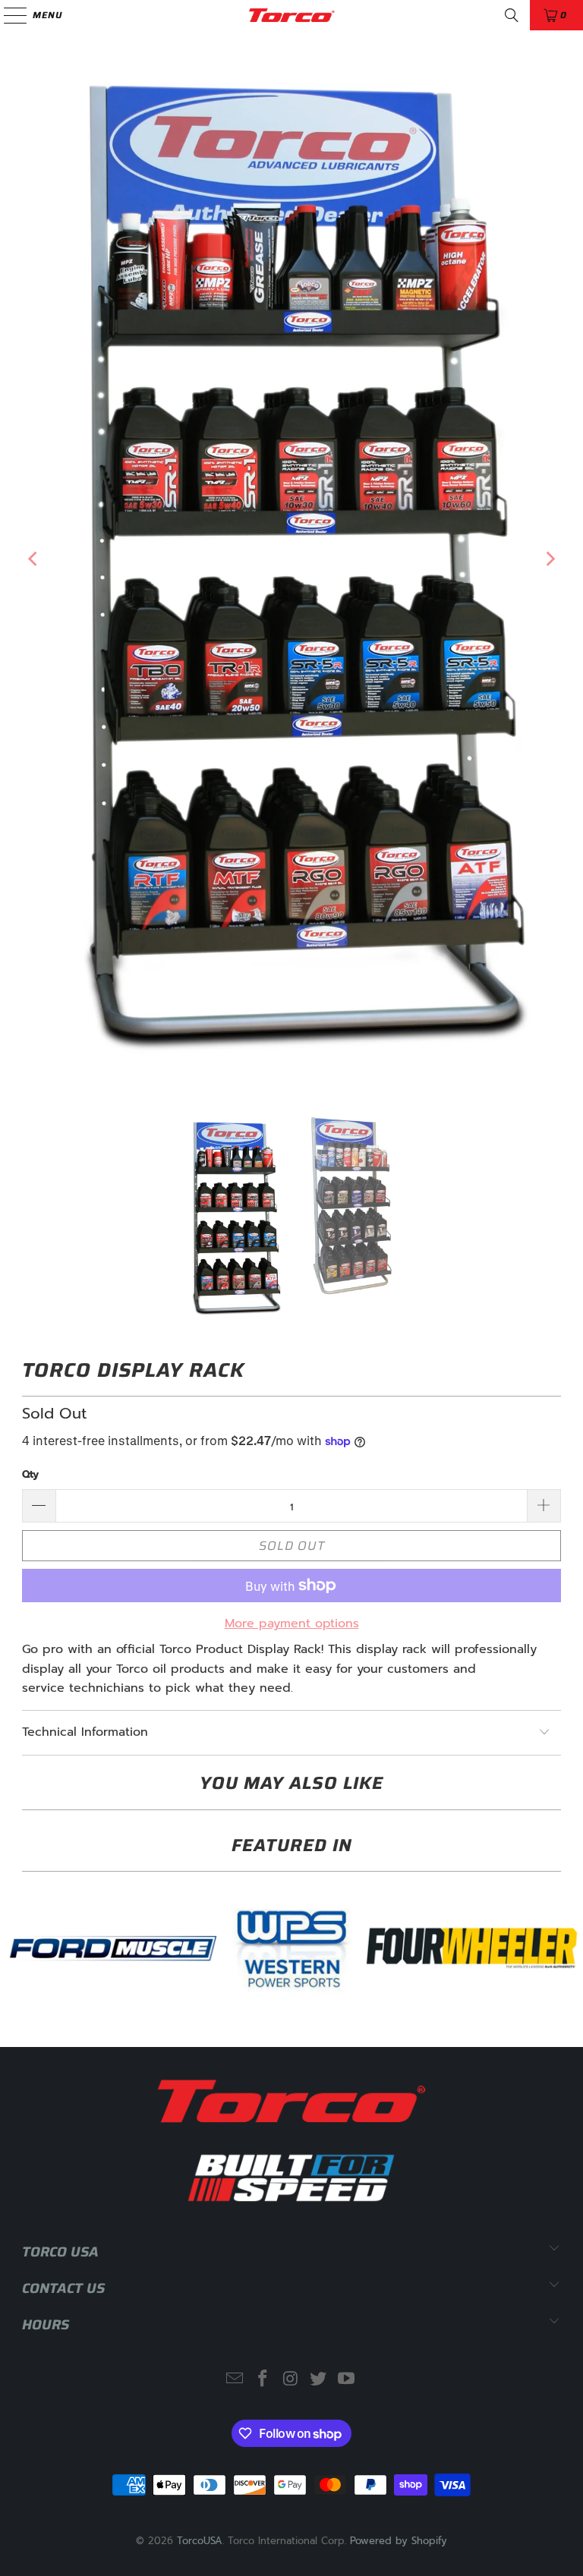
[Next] (550, 559)
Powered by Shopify (399, 2541)
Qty (30, 1474)
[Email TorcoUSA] (235, 2380)
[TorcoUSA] (291, 15)
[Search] (512, 15)
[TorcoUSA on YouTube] (347, 2380)
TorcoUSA (200, 2541)
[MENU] (8, 15)
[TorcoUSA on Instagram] (291, 2380)
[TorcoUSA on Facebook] (263, 2380)
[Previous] (33, 559)
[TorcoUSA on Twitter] (319, 2380)
